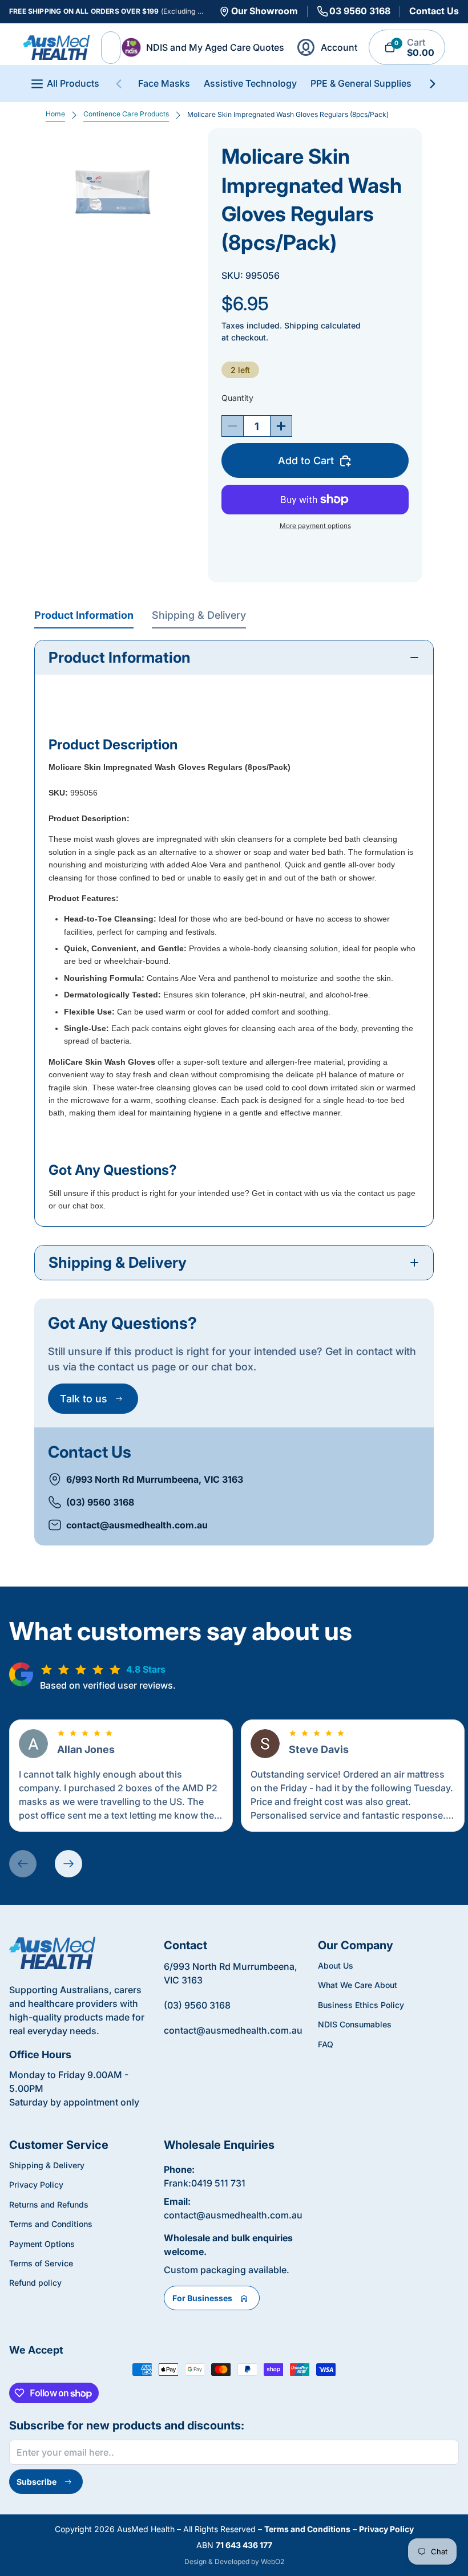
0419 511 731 (218, 2183)
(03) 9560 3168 (100, 1502)
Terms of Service (41, 2263)
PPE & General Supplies (361, 83)
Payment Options (42, 2244)
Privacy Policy (36, 2184)
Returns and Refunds (49, 2204)
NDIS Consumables (355, 2024)
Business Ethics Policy (361, 2005)
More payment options (315, 526)
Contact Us (434, 11)
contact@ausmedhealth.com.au (137, 1525)
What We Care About (358, 1985)
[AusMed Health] (52, 1953)
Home (55, 114)
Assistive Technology (250, 83)
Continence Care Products (126, 114)
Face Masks (164, 83)
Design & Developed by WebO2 (234, 2561)
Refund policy (35, 2283)
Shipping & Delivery (199, 615)
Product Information (84, 615)
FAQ (326, 2044)
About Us (336, 1966)
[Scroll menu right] (433, 84)
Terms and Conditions (51, 2224)
